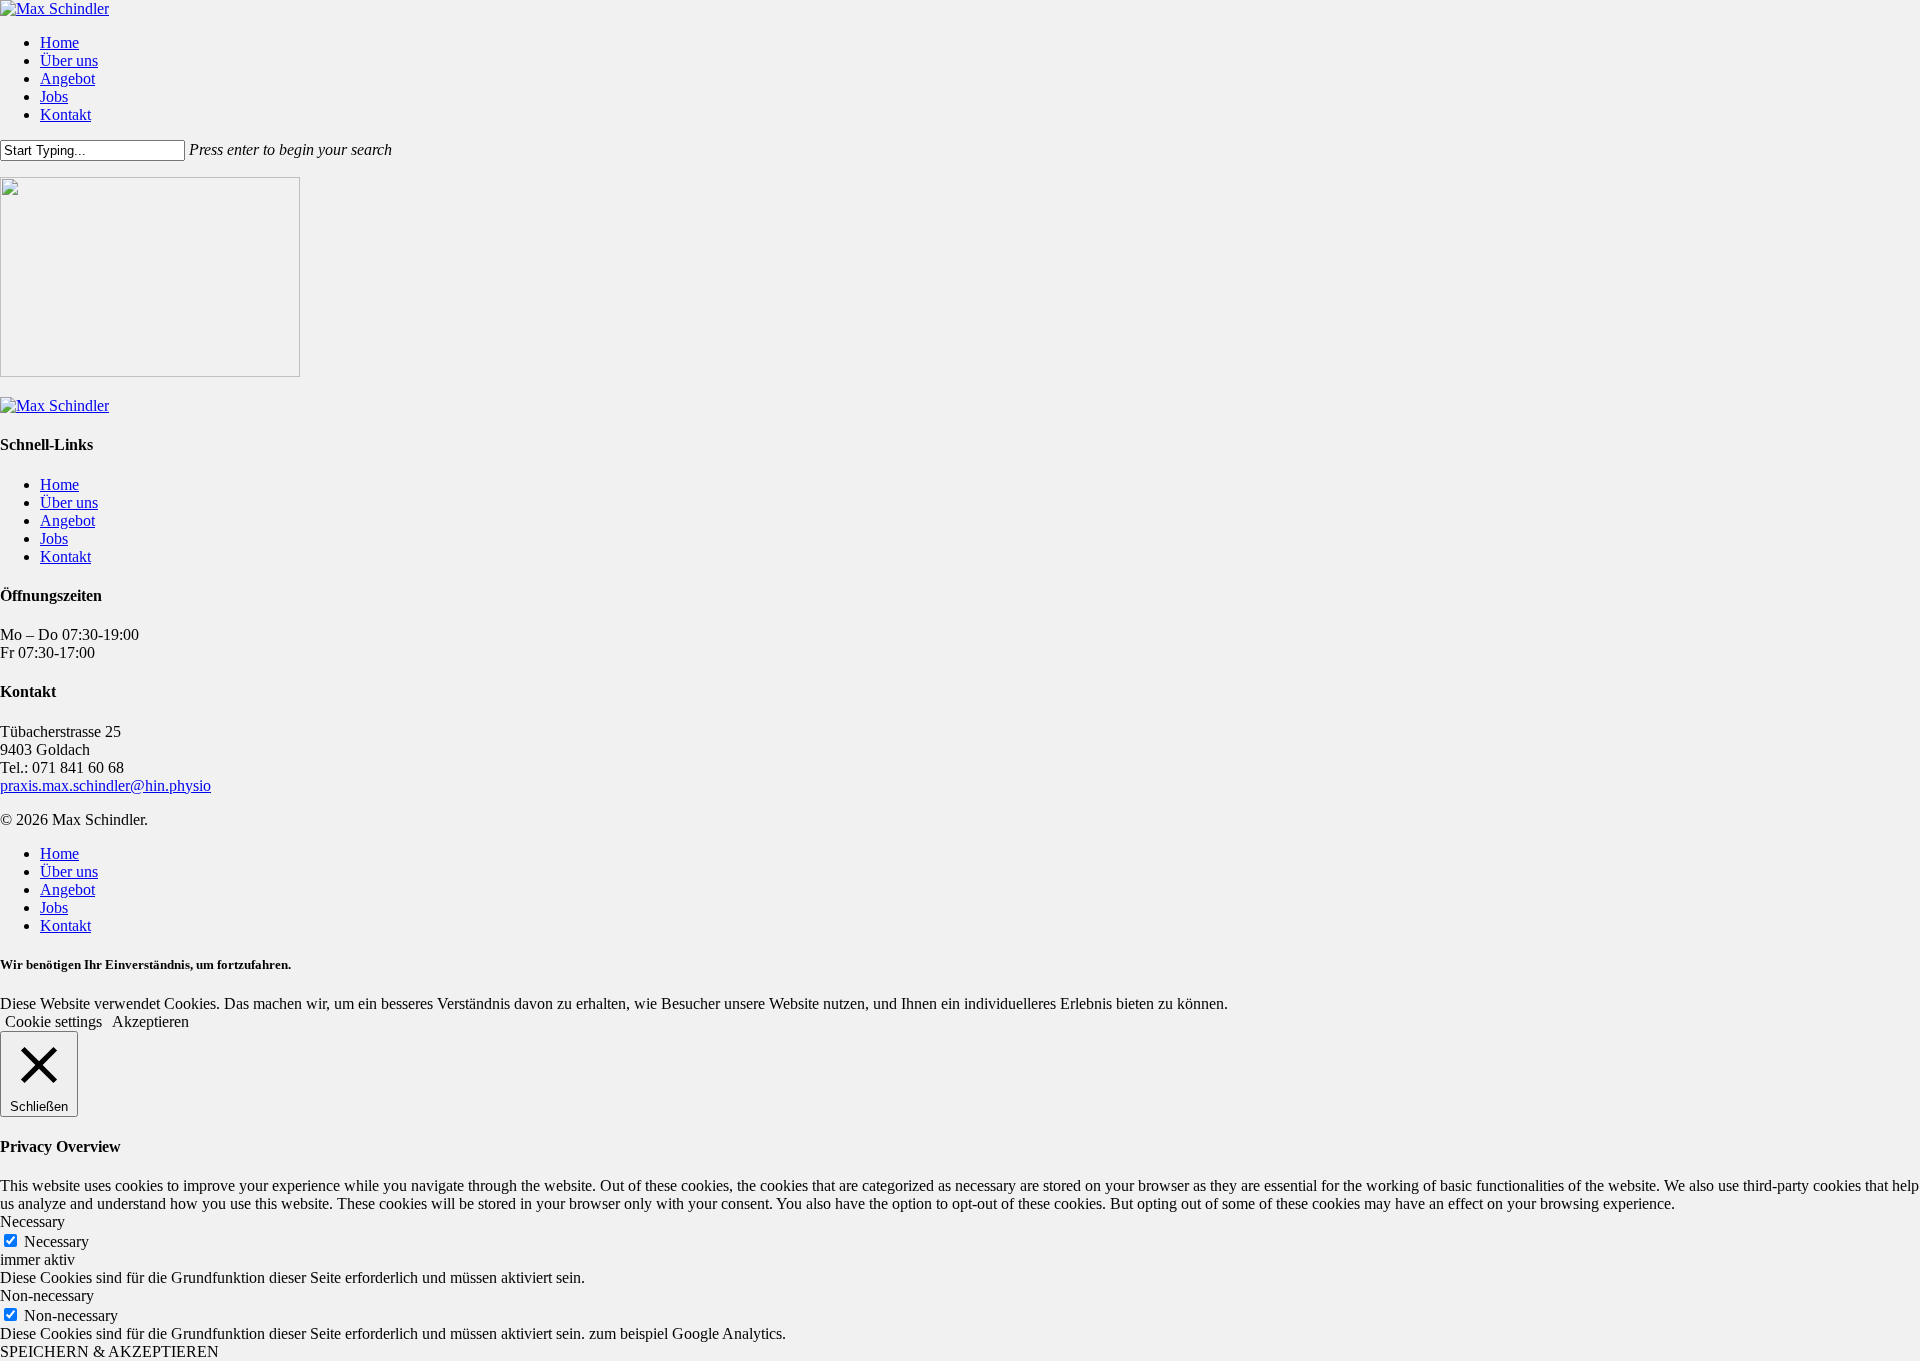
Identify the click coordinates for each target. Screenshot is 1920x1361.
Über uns (69, 502)
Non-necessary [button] (47, 1295)
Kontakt (65, 556)
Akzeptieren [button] (150, 1021)
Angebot (67, 520)
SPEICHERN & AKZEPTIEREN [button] (109, 1351)
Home (59, 484)
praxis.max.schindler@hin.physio (105, 785)
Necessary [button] (32, 1221)
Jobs (54, 538)
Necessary (56, 1241)
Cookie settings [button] (53, 1021)
